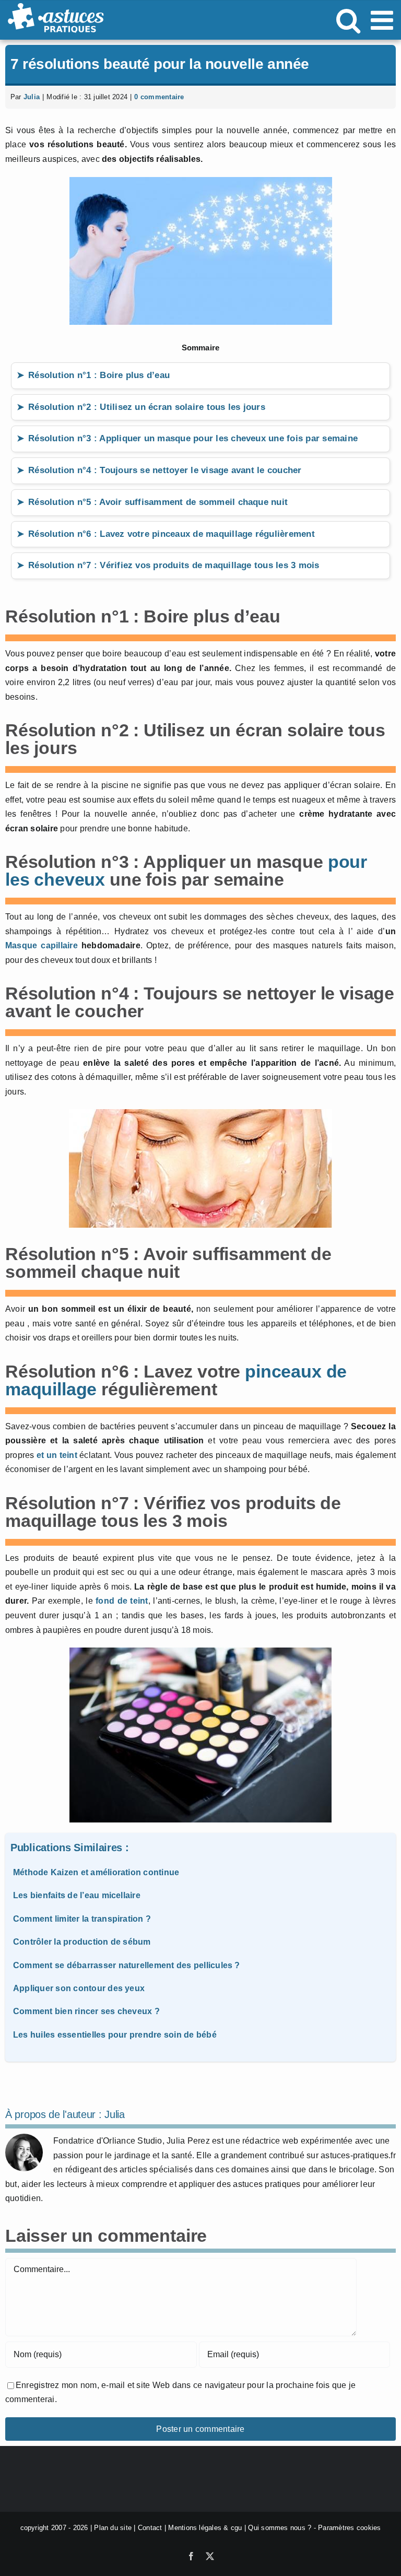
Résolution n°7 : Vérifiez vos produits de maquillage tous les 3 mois (174, 565)
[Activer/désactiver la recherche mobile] (348, 20)
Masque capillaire (43, 945)
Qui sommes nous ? (280, 2528)
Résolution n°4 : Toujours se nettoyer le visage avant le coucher (165, 470)
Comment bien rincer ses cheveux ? (86, 2011)
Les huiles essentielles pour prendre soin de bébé (115, 2035)
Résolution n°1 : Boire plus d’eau (99, 375)
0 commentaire (159, 97)
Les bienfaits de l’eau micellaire (77, 1895)
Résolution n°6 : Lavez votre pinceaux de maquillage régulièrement (172, 534)
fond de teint (122, 1601)
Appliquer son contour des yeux (79, 1988)
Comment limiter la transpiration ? (82, 1919)
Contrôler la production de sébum (82, 1942)
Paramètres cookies (349, 2528)
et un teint (57, 1455)
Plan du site (113, 2528)
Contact (150, 2528)
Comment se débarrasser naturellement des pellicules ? (127, 1965)
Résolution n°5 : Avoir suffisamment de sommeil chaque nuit (158, 502)
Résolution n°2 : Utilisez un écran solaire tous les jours (147, 407)
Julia (32, 97)
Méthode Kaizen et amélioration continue (96, 1872)
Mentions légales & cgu (205, 2528)
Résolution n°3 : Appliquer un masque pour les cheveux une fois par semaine (193, 438)
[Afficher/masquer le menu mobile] (384, 20)
